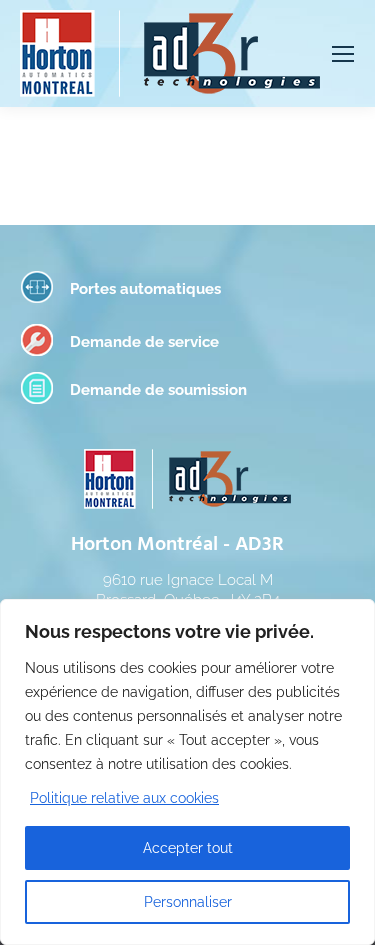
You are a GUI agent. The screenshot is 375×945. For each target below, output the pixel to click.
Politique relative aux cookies (124, 798)
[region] (187, 772)
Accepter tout (188, 848)
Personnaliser (188, 902)
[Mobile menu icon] (343, 54)
